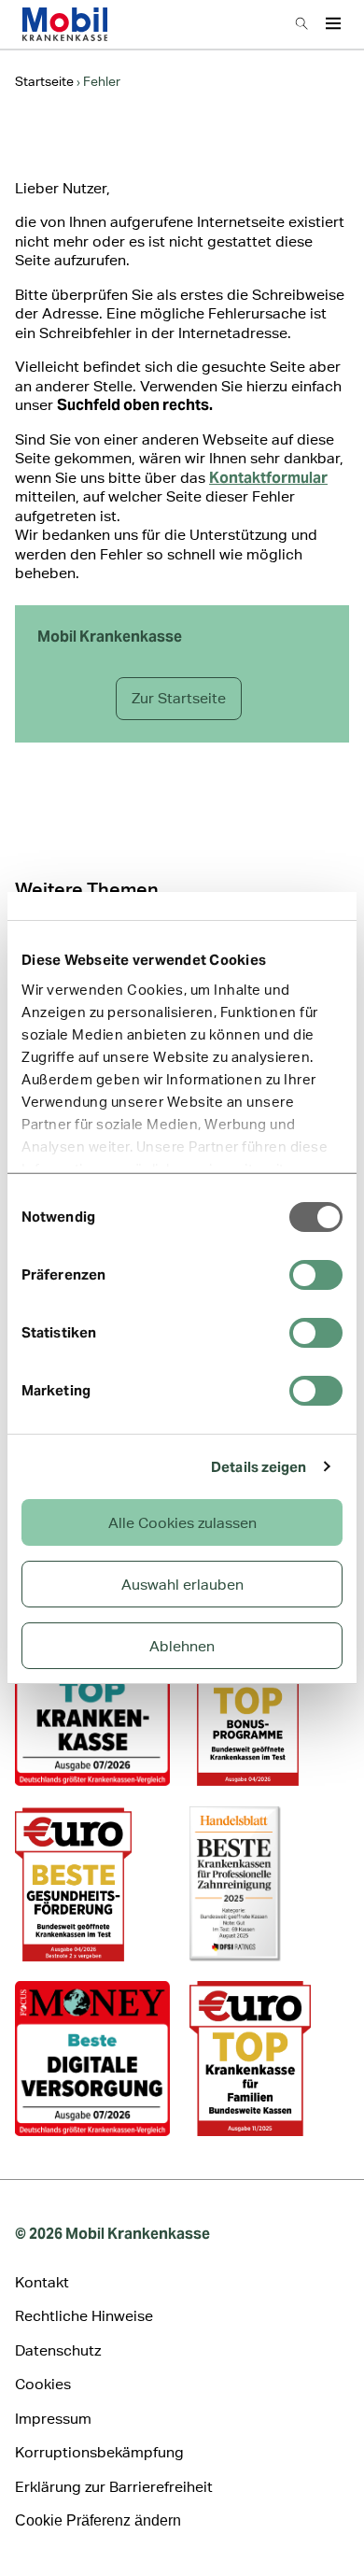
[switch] (316, 1275)
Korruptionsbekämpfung (99, 2452)
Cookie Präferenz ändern (98, 2520)
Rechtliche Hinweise (84, 2316)
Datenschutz (58, 2350)
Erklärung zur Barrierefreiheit (114, 2487)
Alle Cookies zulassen (182, 1523)
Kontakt (42, 2282)
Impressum (53, 2419)
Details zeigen (259, 1467)
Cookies (43, 2384)
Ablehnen (182, 1646)
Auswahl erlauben (182, 1585)
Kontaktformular (268, 478)
